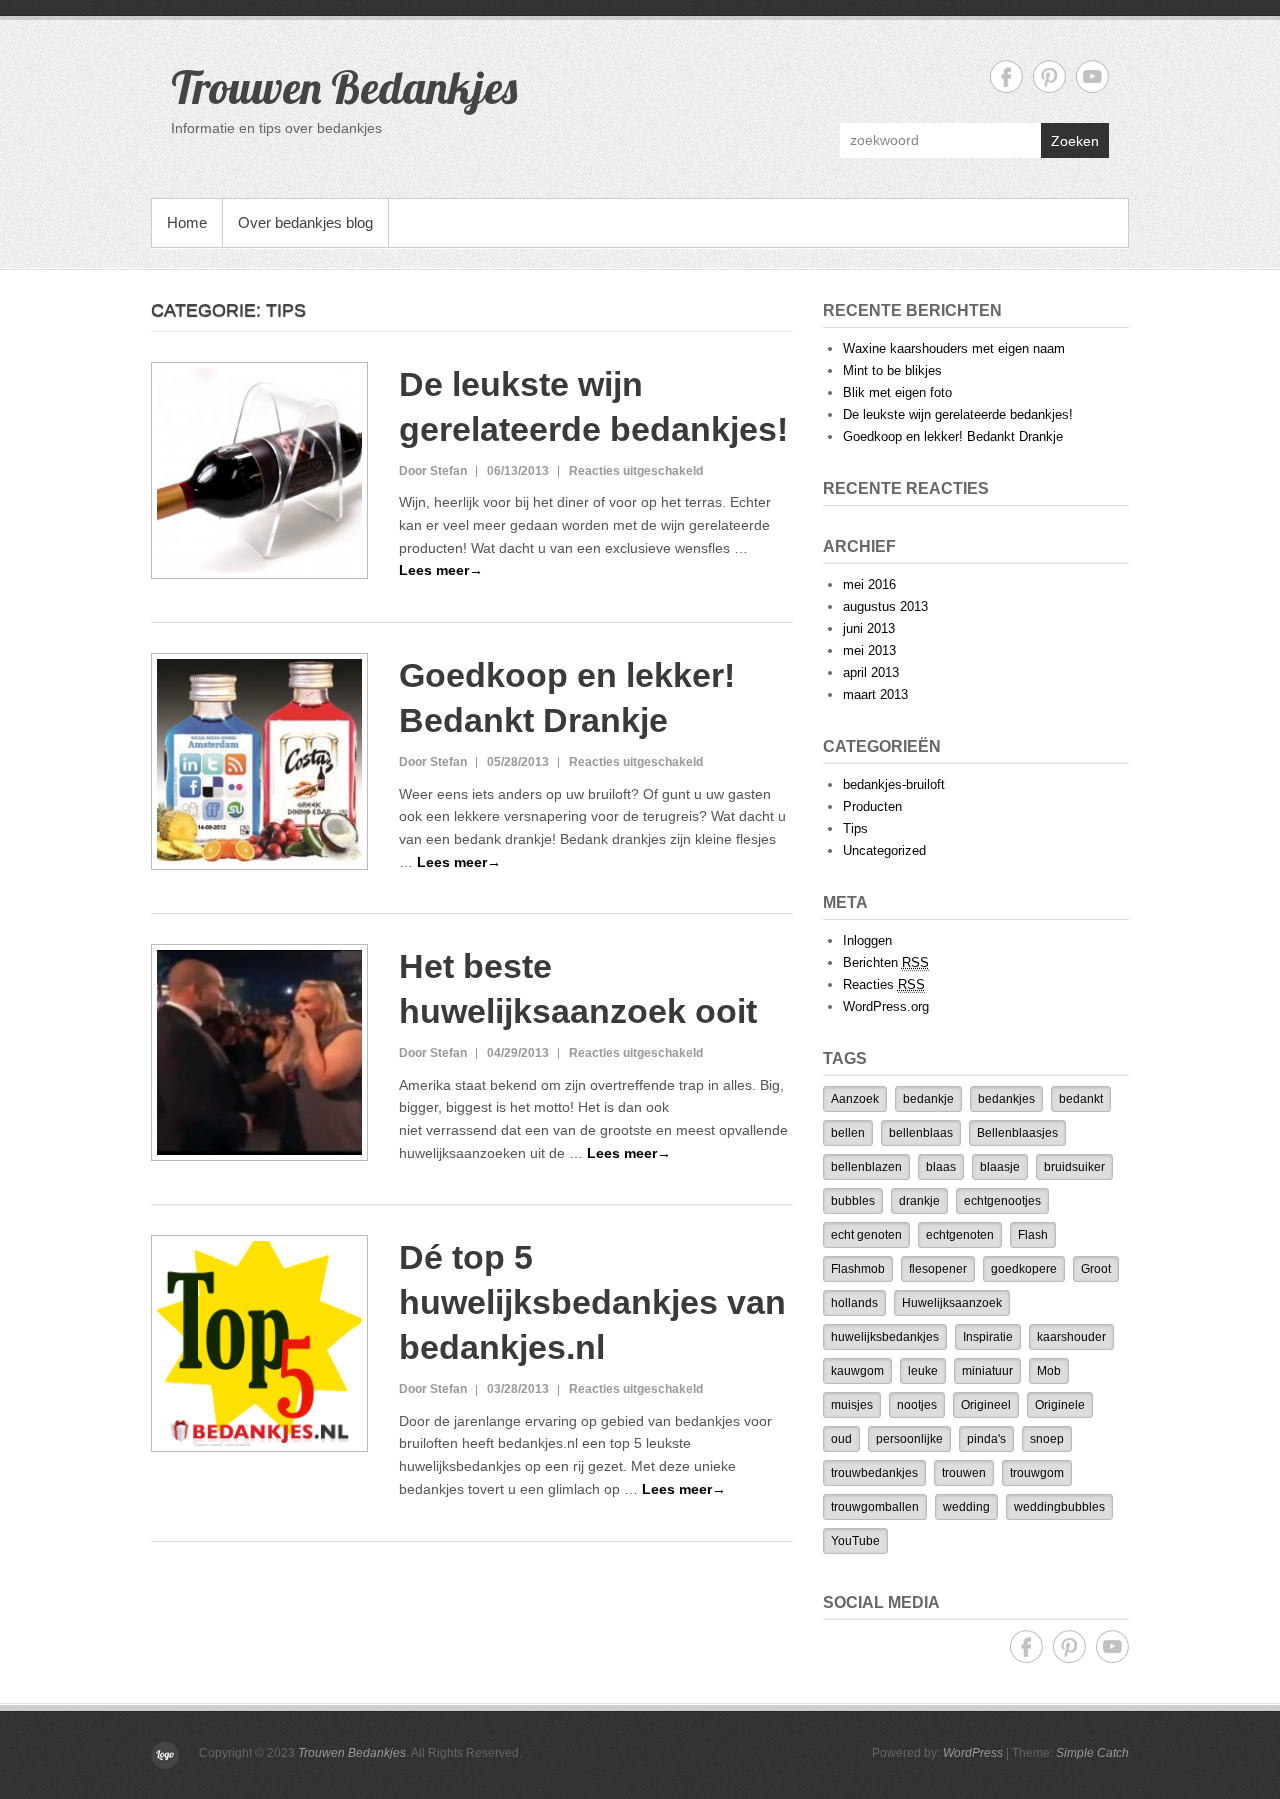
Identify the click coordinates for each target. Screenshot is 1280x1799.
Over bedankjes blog (305, 222)
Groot (1096, 1269)
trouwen (964, 1473)
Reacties (884, 984)
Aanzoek (855, 1099)
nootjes (917, 1405)
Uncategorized (884, 850)
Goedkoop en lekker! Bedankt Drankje (953, 436)
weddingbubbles (1059, 1507)
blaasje (1000, 1167)
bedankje (928, 1099)
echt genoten (866, 1235)
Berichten (886, 962)
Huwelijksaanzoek (952, 1303)
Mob (1049, 1371)
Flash (1033, 1235)
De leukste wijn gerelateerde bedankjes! (958, 414)
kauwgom (857, 1371)
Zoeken (1075, 141)
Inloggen (867, 940)
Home (187, 222)
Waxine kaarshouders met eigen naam (954, 348)
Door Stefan (433, 471)
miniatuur (987, 1371)
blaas (941, 1167)
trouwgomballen (875, 1507)
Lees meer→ (441, 570)
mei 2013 (869, 650)
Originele (1060, 1405)
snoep (1047, 1439)
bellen (848, 1133)
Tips (855, 828)
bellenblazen (866, 1167)
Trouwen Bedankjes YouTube (1092, 76)
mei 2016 (869, 584)
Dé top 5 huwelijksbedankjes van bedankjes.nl (592, 1302)
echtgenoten (960, 1235)
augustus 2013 (885, 606)
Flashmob (858, 1269)
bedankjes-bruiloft (894, 784)
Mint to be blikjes (892, 370)
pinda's (986, 1439)
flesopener (938, 1269)
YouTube (855, 1541)
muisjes (852, 1405)
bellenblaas (921, 1133)
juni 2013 (869, 628)
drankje (919, 1201)
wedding (966, 1507)
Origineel (986, 1405)
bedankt (1081, 1099)
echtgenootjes (1002, 1201)
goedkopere (1024, 1269)
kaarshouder (1071, 1337)
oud (841, 1439)
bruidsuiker (1074, 1167)
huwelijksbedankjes (885, 1337)
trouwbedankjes (874, 1473)
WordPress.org (886, 1006)
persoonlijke (909, 1439)
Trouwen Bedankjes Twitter (1049, 76)
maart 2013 (875, 694)
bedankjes (1006, 1099)
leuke (923, 1371)
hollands (854, 1303)
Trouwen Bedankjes (344, 87)
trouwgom (1037, 1473)
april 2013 (871, 672)
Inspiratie (988, 1337)
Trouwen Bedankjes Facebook (1006, 76)
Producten (872, 806)
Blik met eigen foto (897, 392)
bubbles (853, 1201)
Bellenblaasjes (1017, 1133)
